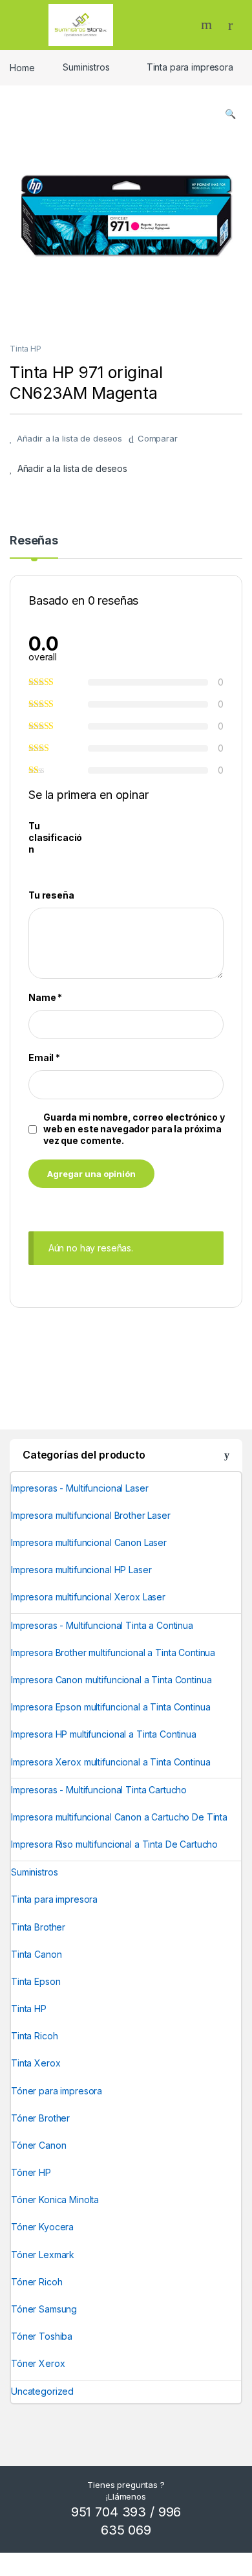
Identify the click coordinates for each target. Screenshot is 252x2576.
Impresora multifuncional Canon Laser (89, 1542)
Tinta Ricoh (34, 2036)
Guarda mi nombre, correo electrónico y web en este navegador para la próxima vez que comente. (134, 1129)
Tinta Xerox (36, 2063)
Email (44, 1058)
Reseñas (34, 541)
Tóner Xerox (38, 2363)
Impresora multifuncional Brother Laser (91, 1515)
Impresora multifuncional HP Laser (81, 1570)
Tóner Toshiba (42, 2336)
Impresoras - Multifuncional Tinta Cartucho (99, 1790)
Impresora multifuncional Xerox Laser (88, 1597)
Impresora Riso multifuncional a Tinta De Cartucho (114, 1844)
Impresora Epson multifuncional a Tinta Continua (110, 1707)
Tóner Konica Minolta (55, 2200)
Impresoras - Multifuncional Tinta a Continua (102, 1625)
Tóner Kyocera (42, 2227)
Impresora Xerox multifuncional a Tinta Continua (110, 1762)
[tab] (34, 546)
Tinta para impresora (190, 67)
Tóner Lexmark (43, 2255)
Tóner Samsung (44, 2309)
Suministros (86, 67)
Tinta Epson (36, 1981)
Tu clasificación (55, 837)
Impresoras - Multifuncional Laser (79, 1488)
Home (22, 67)
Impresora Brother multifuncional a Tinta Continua (113, 1652)
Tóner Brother (40, 2118)
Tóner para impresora (57, 2091)
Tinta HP (26, 349)
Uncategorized (42, 2391)
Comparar (158, 438)
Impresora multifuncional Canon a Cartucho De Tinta (119, 1817)
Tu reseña (51, 895)
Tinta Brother (38, 1927)
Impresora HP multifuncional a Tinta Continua (104, 1734)
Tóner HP (31, 2172)
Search (208, 25)
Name (45, 997)
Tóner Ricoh (37, 2282)
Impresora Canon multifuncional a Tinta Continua (111, 1680)
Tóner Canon (38, 2145)
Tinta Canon (36, 1954)
